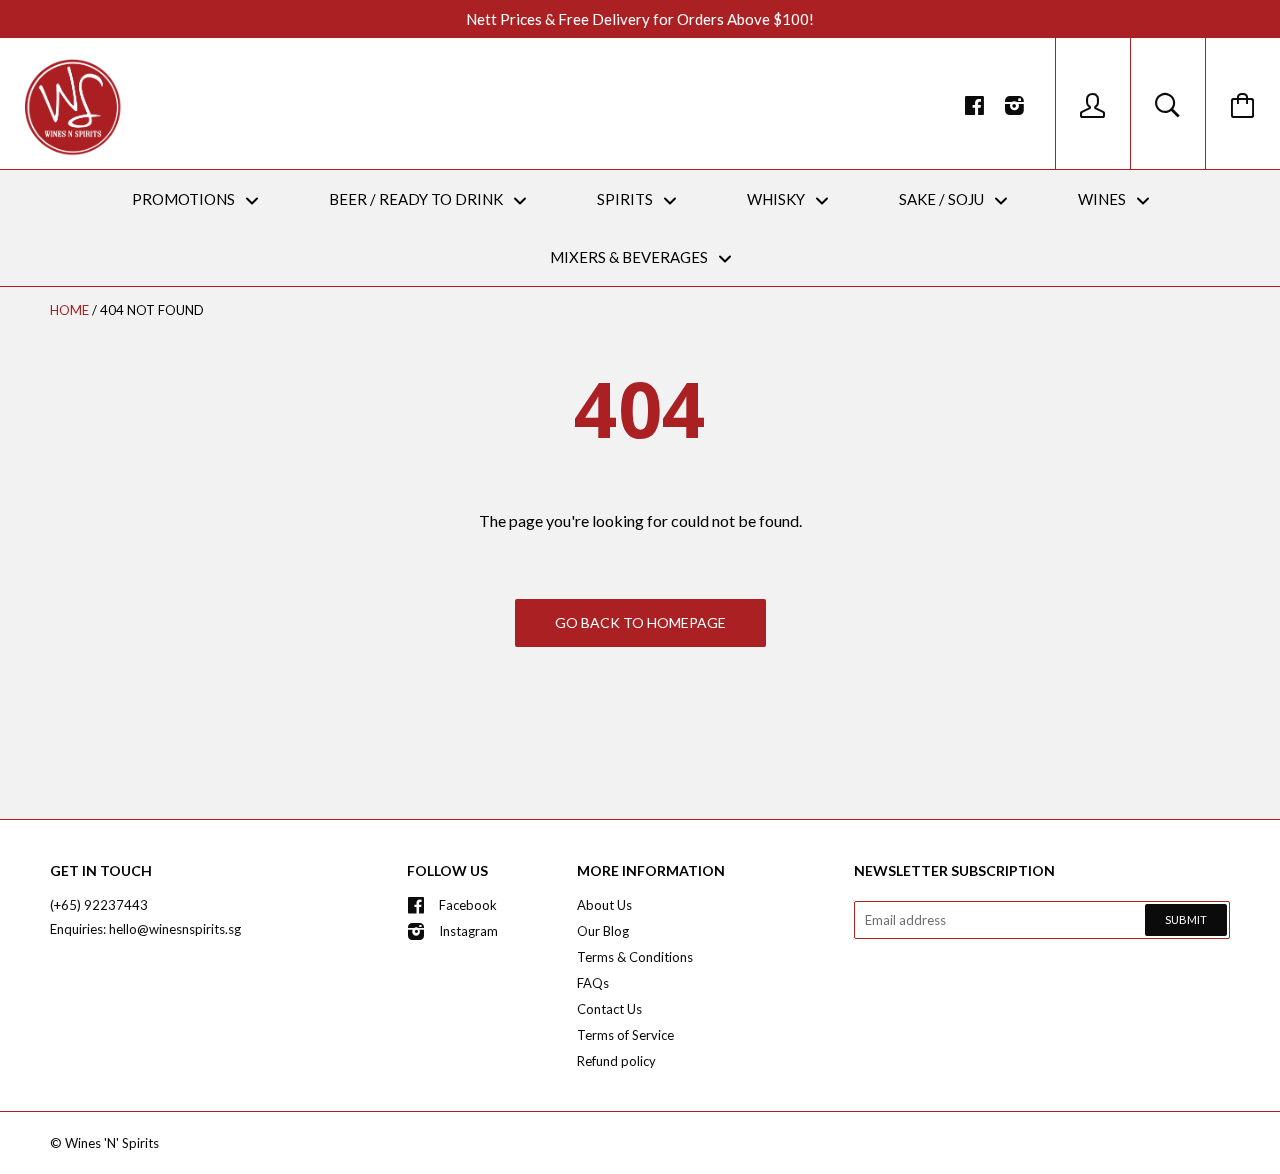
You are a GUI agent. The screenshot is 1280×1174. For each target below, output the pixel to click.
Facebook (468, 905)
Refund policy (616, 1061)
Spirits (626, 199)
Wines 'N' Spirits (112, 1143)
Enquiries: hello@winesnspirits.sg (145, 929)
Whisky (777, 199)
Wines (1103, 199)
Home (69, 310)
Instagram (468, 931)
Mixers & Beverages (630, 257)
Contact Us (609, 1009)
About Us (604, 905)
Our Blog (603, 931)
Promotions (185, 199)
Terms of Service (625, 1035)
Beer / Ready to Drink (417, 199)
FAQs (593, 983)
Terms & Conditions (635, 957)
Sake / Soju (943, 199)
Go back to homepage (640, 622)
